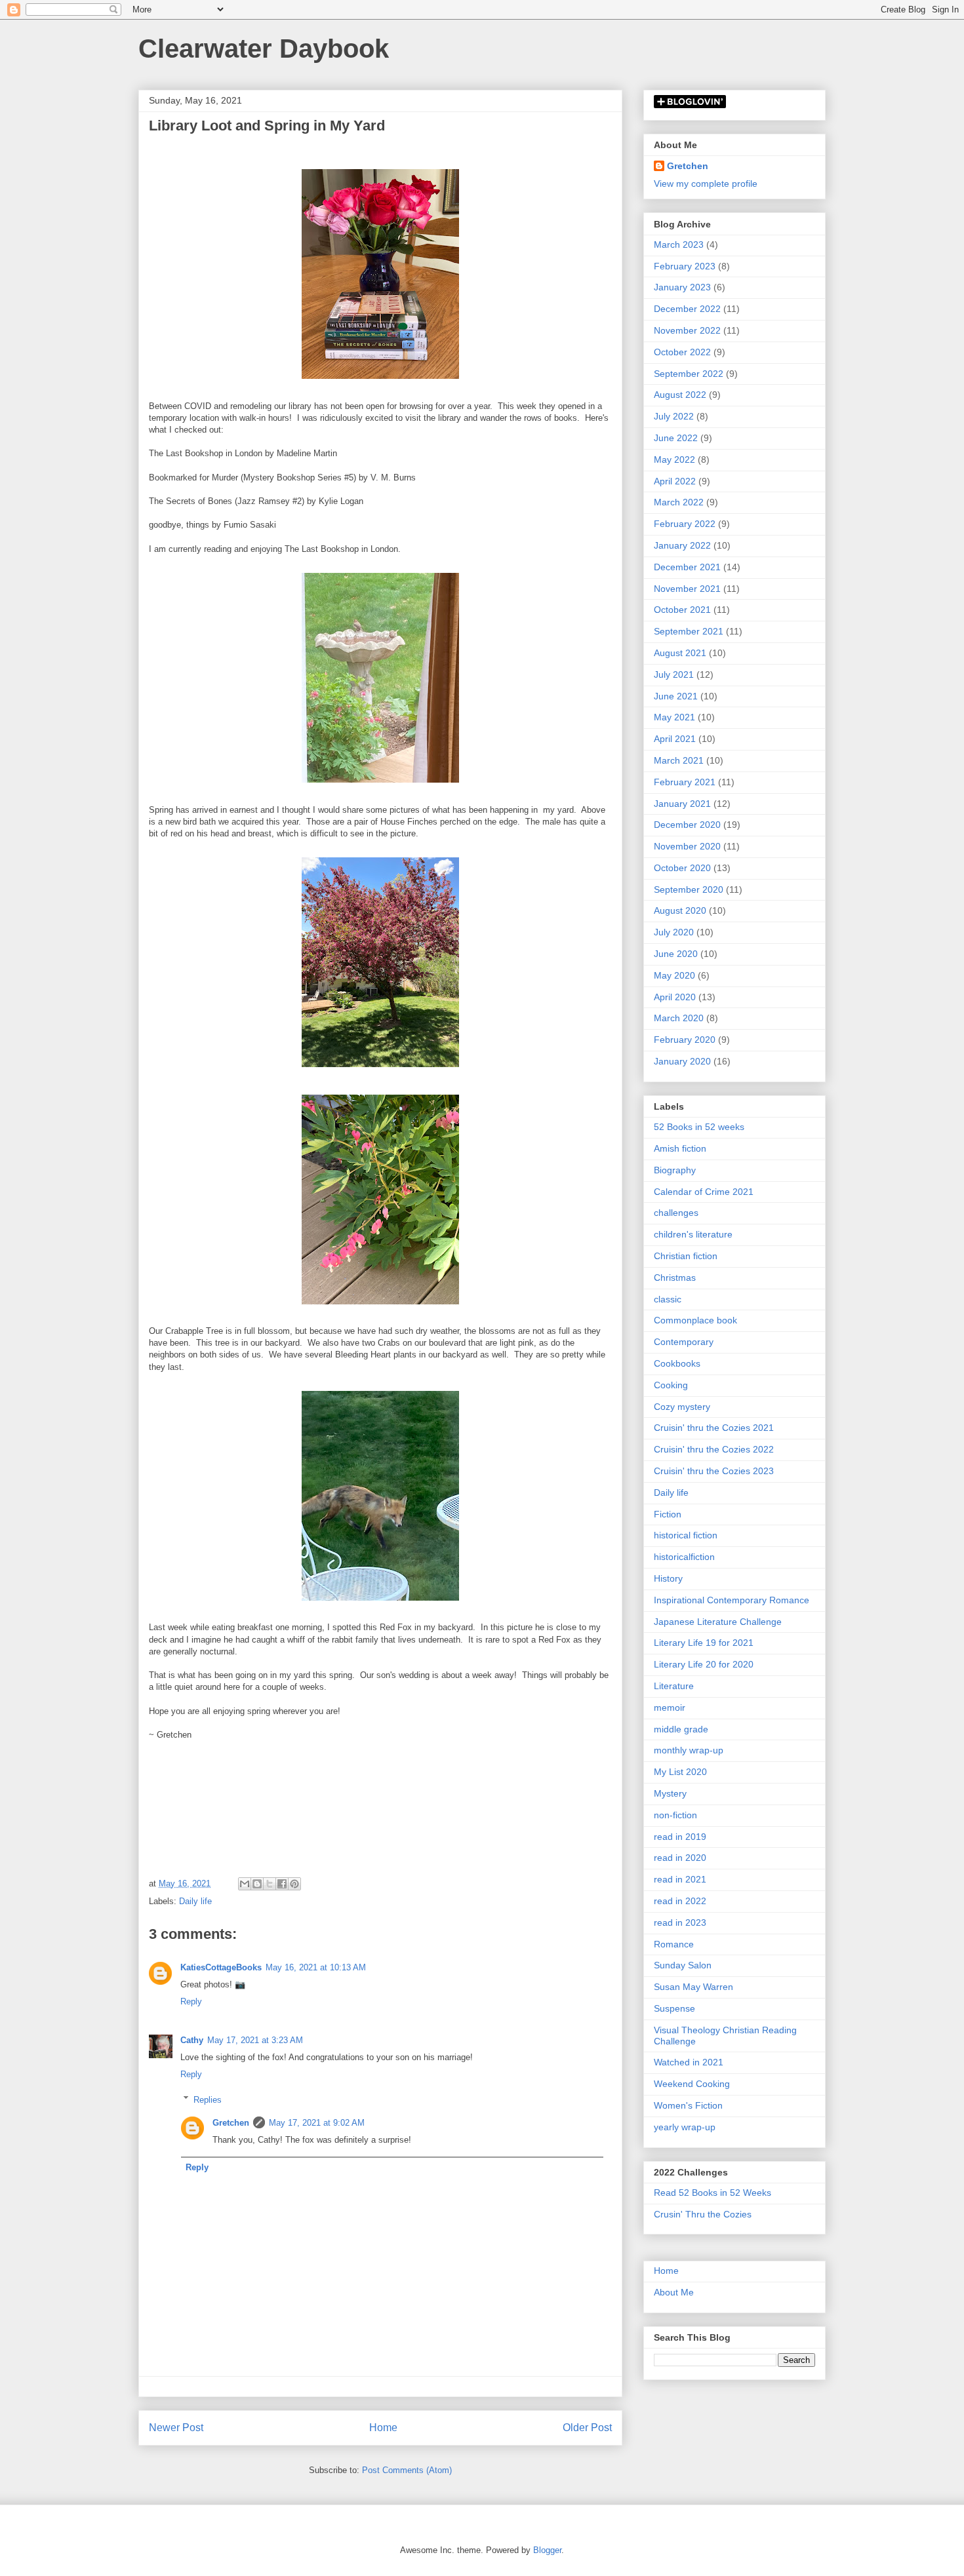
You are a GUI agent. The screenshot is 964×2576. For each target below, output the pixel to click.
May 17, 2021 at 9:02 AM (317, 2123)
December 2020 (687, 825)
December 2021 (687, 567)
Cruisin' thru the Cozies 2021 (714, 1428)
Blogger (547, 2550)
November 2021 (687, 589)
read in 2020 (680, 1858)
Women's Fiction (688, 2105)
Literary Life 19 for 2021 (704, 1643)
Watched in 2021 (689, 2062)
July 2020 (674, 932)
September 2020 (689, 889)
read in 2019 (680, 1837)
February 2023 (685, 266)
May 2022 (674, 459)
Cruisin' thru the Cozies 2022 (714, 1449)
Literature (674, 1686)
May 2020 (674, 975)
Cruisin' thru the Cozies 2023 (714, 1471)
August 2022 (680, 395)
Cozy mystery (682, 1407)
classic (668, 1299)
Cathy (192, 2040)
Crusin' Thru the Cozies (703, 2214)
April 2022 (675, 481)
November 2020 (687, 846)
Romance (674, 1944)
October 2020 (682, 868)
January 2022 (682, 545)
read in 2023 (680, 1922)
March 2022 (679, 502)
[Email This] (245, 1884)
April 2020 (675, 997)
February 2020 (685, 1040)
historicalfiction (684, 1557)
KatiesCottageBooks (221, 1967)
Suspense (674, 2008)
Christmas (675, 1278)
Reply (191, 2001)
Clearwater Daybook (264, 49)
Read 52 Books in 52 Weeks (713, 2193)
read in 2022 (680, 1901)
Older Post (587, 2428)
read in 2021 (680, 1879)
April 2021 (675, 739)
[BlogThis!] (257, 1884)
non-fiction (675, 1815)
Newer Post (176, 2428)
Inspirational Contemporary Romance (732, 1600)
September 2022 (689, 374)
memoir (670, 1708)
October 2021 (682, 610)
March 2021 (679, 760)
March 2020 (679, 1018)
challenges (676, 1213)
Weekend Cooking (692, 2084)
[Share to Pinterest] (294, 1884)
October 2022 (682, 352)
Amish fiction (680, 1148)
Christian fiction (686, 1256)
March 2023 (679, 244)
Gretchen (231, 2123)
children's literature (693, 1234)
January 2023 (682, 287)
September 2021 (689, 631)
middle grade (681, 1729)
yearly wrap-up (685, 2127)
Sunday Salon (683, 1965)
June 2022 (676, 438)
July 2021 (674, 674)
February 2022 (685, 524)
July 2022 (674, 416)
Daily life (195, 1901)
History (668, 1578)
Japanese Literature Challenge (718, 1622)
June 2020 (676, 954)
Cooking (671, 1385)
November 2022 (687, 330)
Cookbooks (677, 1363)
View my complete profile (706, 184)
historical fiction (686, 1535)
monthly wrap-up (689, 1750)
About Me (674, 2292)
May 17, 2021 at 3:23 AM (255, 2040)
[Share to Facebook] (282, 1884)
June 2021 (676, 696)
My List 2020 (680, 1772)
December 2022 (687, 309)
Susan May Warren (693, 1987)
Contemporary (684, 1342)
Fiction (668, 1514)
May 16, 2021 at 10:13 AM (316, 1967)
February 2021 (685, 782)
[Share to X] (270, 1884)
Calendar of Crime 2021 (704, 1192)
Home (383, 2428)
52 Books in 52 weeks (699, 1127)
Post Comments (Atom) (407, 2470)
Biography (675, 1170)
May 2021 (674, 717)
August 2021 (680, 653)
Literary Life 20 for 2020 (704, 1664)
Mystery (670, 1793)
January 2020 (682, 1061)
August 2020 (680, 910)
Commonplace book (695, 1320)
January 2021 (682, 804)
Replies (208, 2099)
